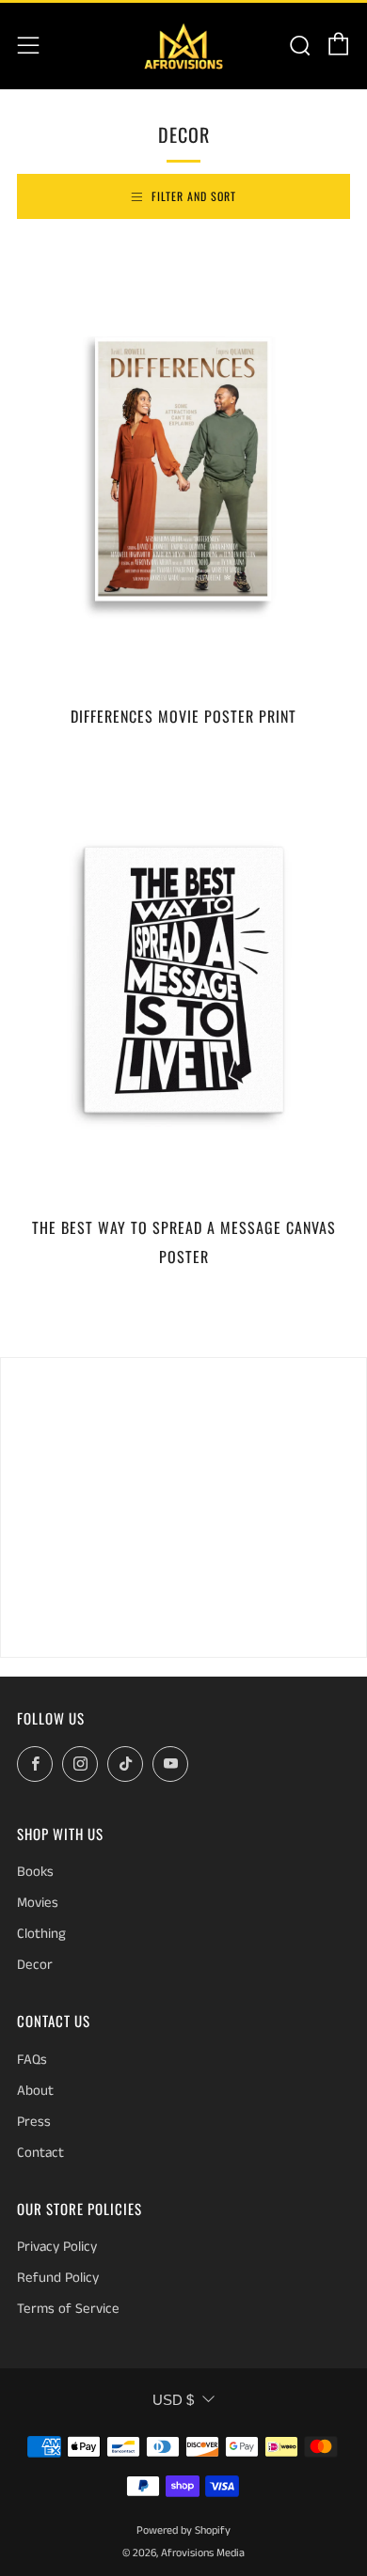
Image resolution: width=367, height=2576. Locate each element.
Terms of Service (68, 2309)
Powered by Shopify (183, 2530)
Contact (40, 2153)
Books (35, 1872)
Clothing (41, 1934)
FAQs (32, 2060)
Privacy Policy (57, 2247)
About (35, 2091)
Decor (35, 1965)
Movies (38, 1903)
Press (34, 2122)
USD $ (173, 2400)
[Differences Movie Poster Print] (183, 469)
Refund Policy (58, 2278)
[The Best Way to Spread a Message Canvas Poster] (183, 980)
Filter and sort (194, 196)
